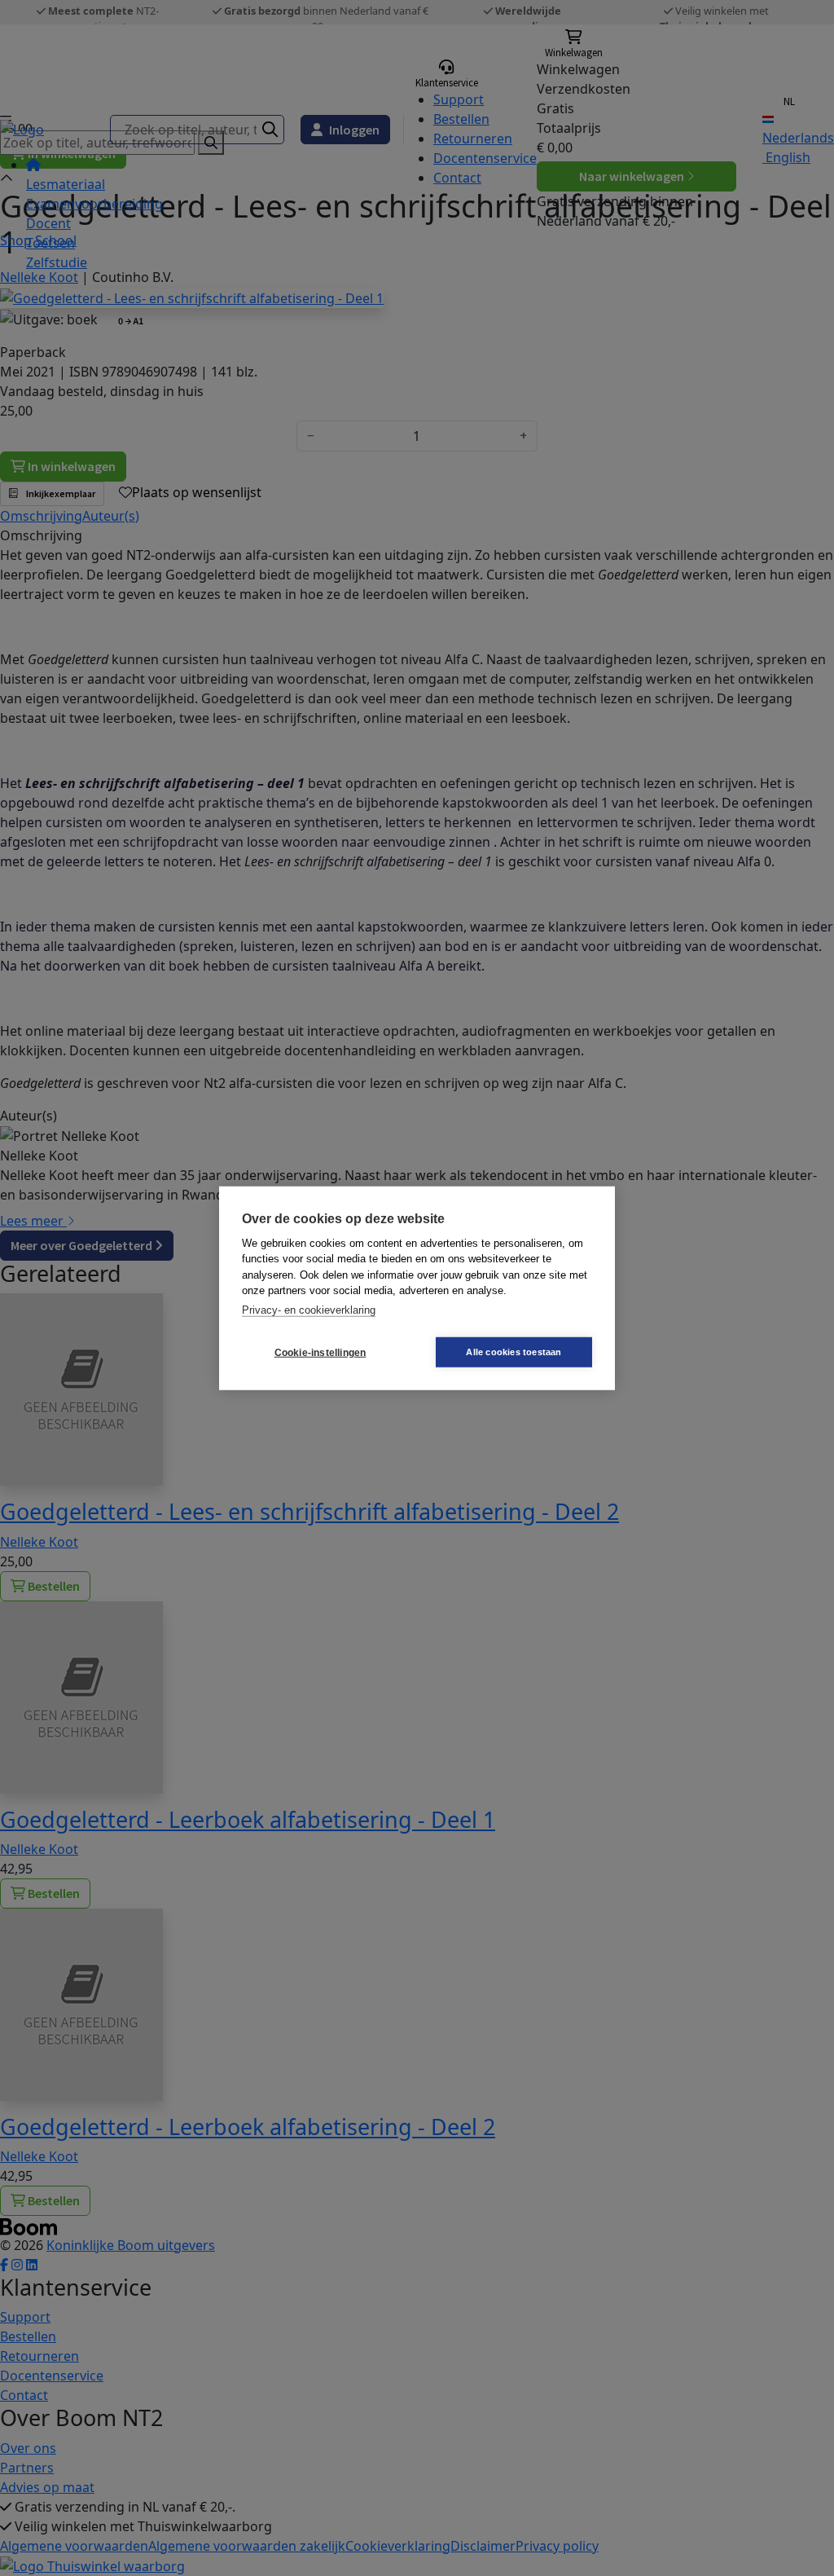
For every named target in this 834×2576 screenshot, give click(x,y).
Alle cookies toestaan (514, 1352)
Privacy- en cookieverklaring (309, 1309)
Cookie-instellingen (320, 1352)
